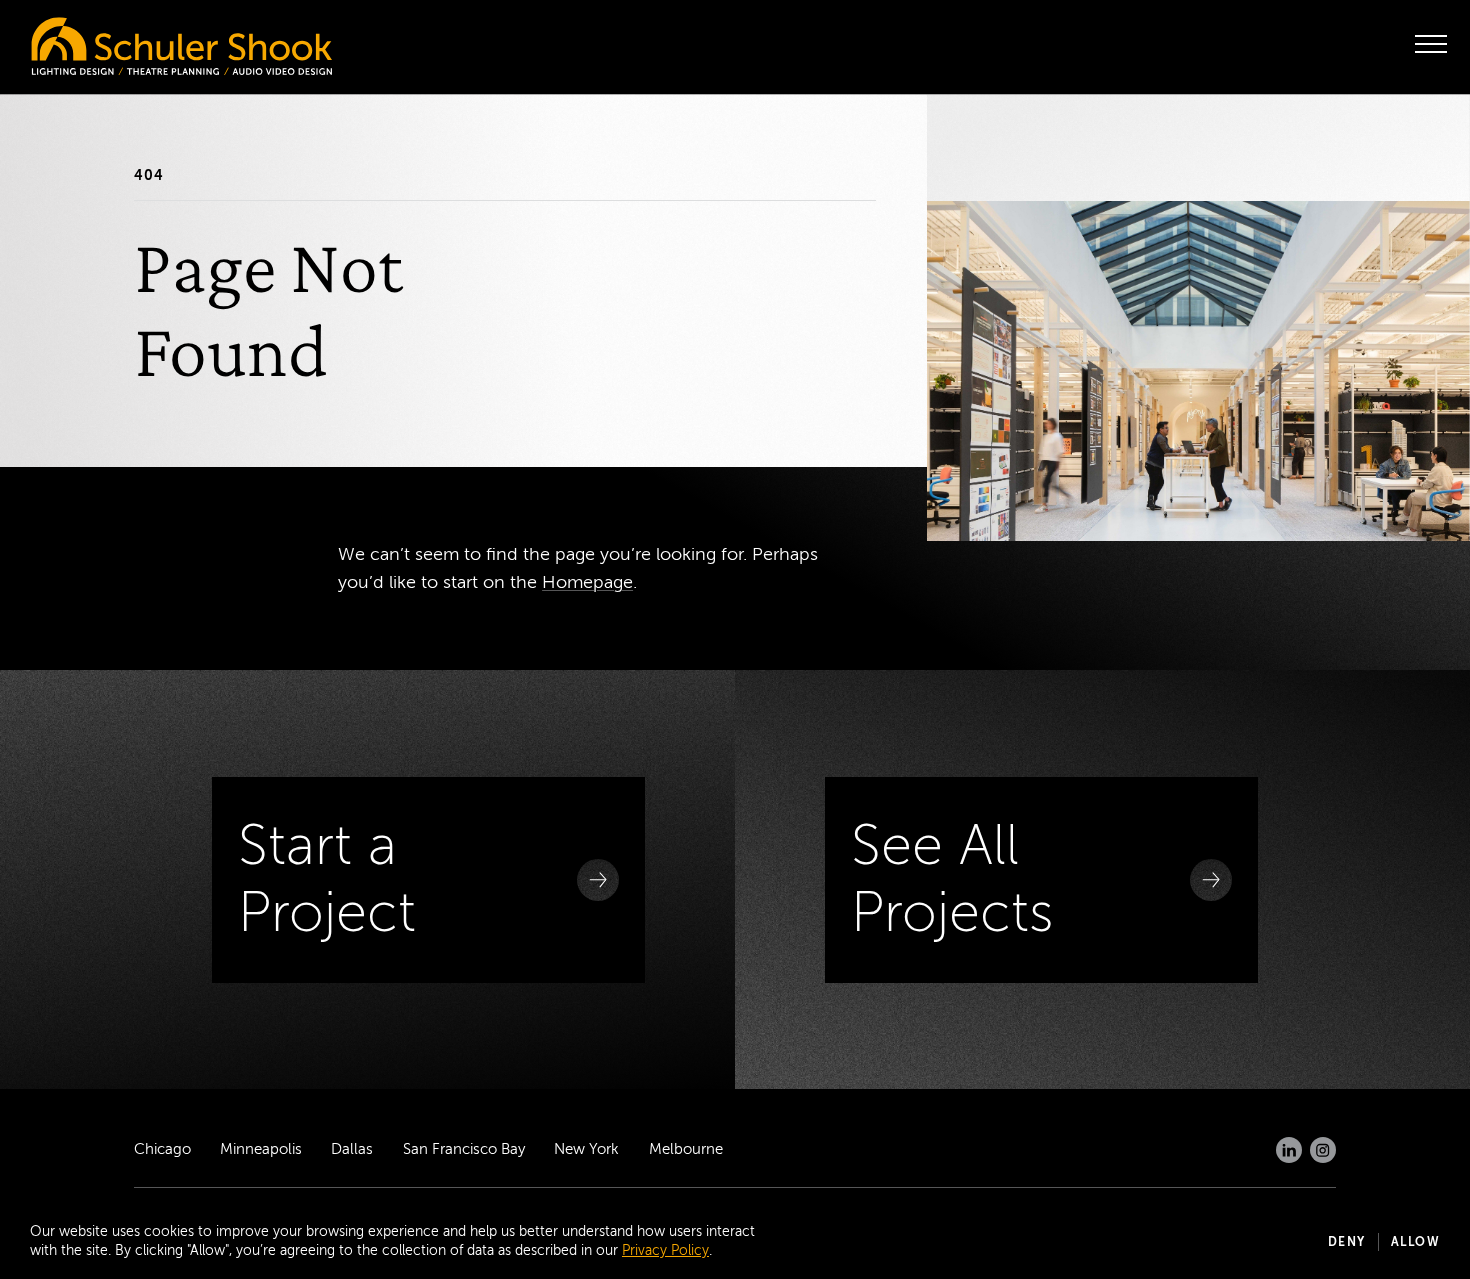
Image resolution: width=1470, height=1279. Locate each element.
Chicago (162, 1149)
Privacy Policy (665, 1250)
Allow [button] (1416, 1242)
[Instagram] (1323, 1150)
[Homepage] (140, 41)
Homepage (587, 582)
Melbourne (686, 1149)
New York (586, 1149)
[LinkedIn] (1289, 1150)
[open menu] (1431, 44)
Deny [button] (1347, 1242)
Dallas (352, 1149)
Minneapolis (261, 1149)
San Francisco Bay (464, 1149)
